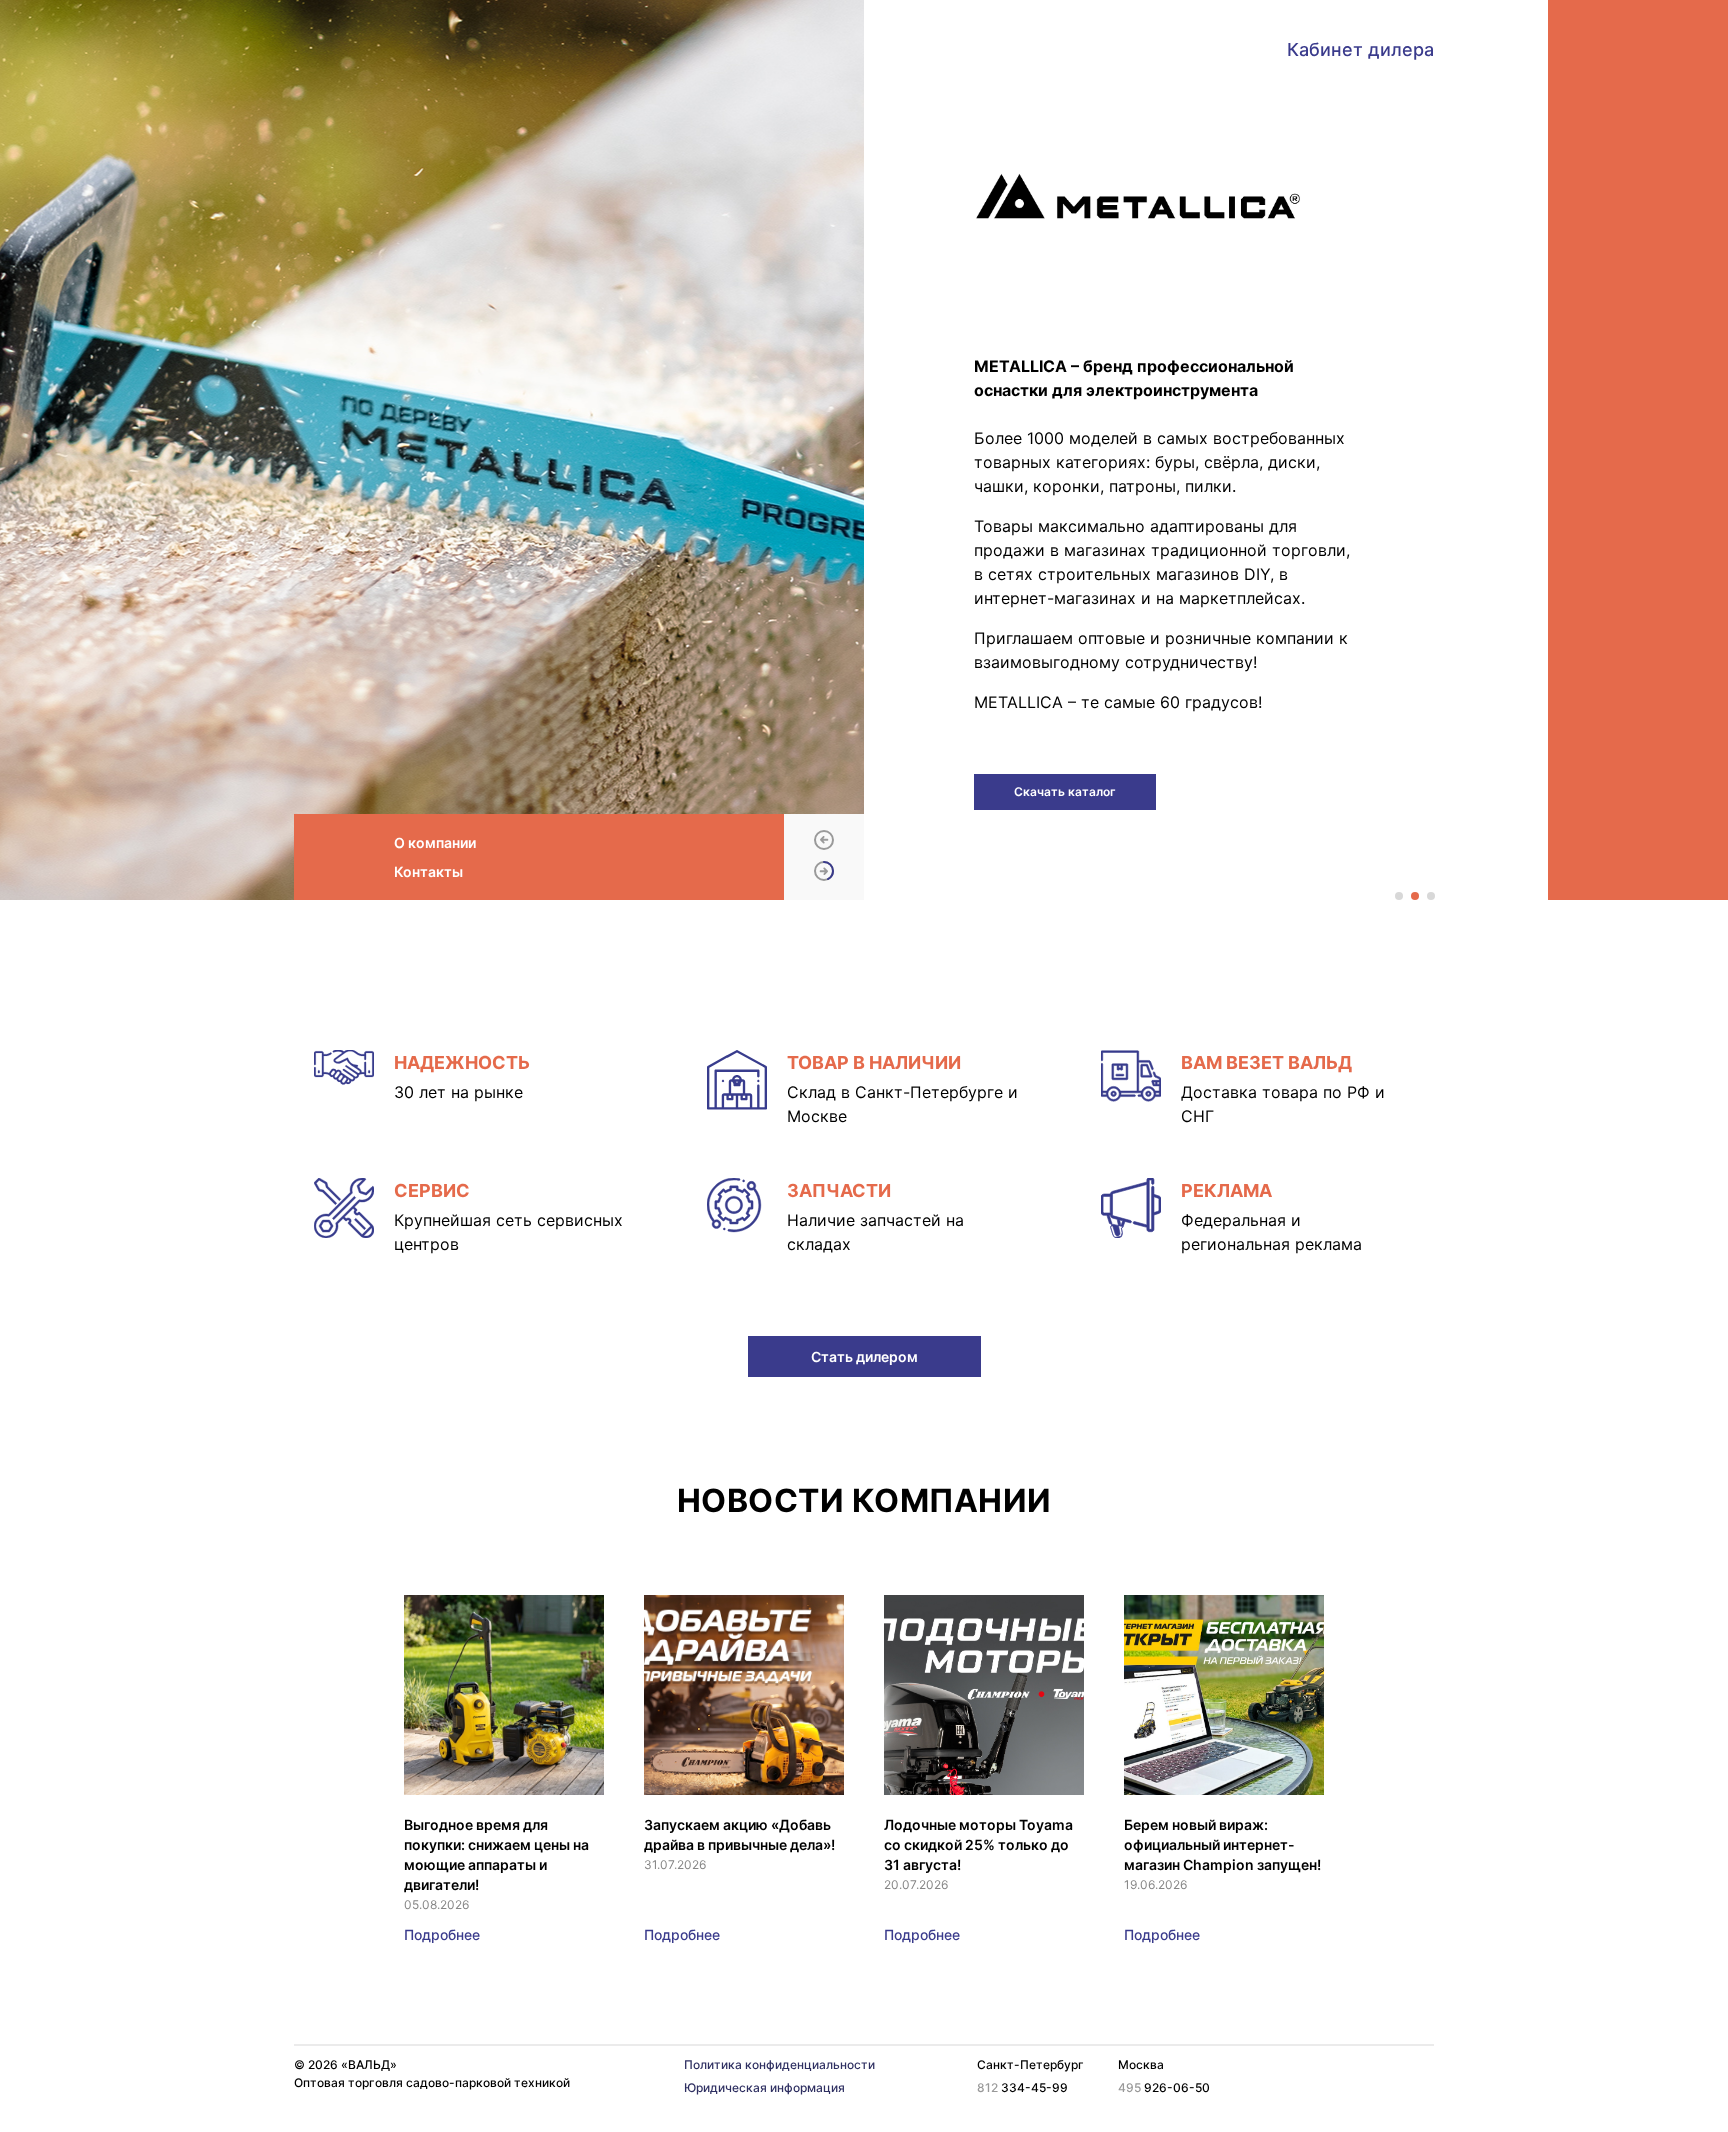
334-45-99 (1022, 2087)
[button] (824, 841)
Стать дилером (864, 1356)
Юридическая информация (764, 2087)
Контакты (428, 871)
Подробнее (442, 1934)
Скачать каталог (1065, 791)
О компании (435, 842)
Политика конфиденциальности (779, 2064)
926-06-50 (1164, 2087)
